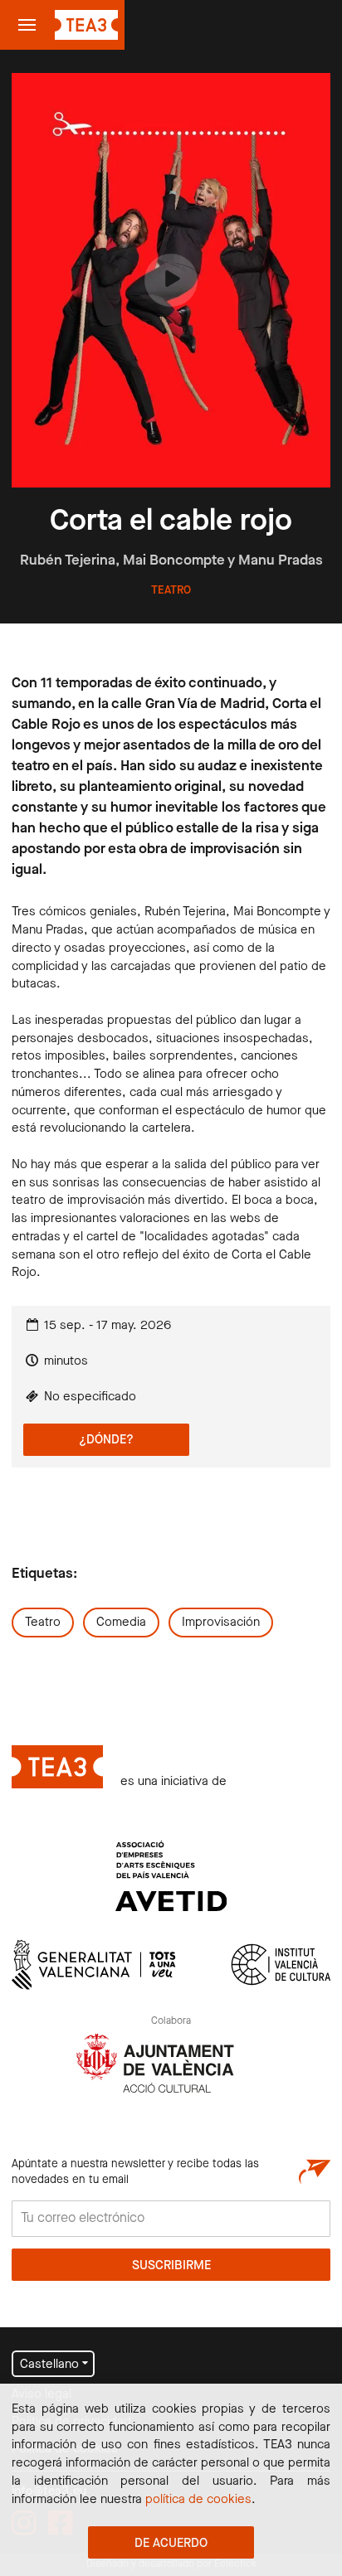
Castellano (49, 2365)
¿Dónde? (106, 1440)
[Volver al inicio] (86, 25)
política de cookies (198, 2500)
